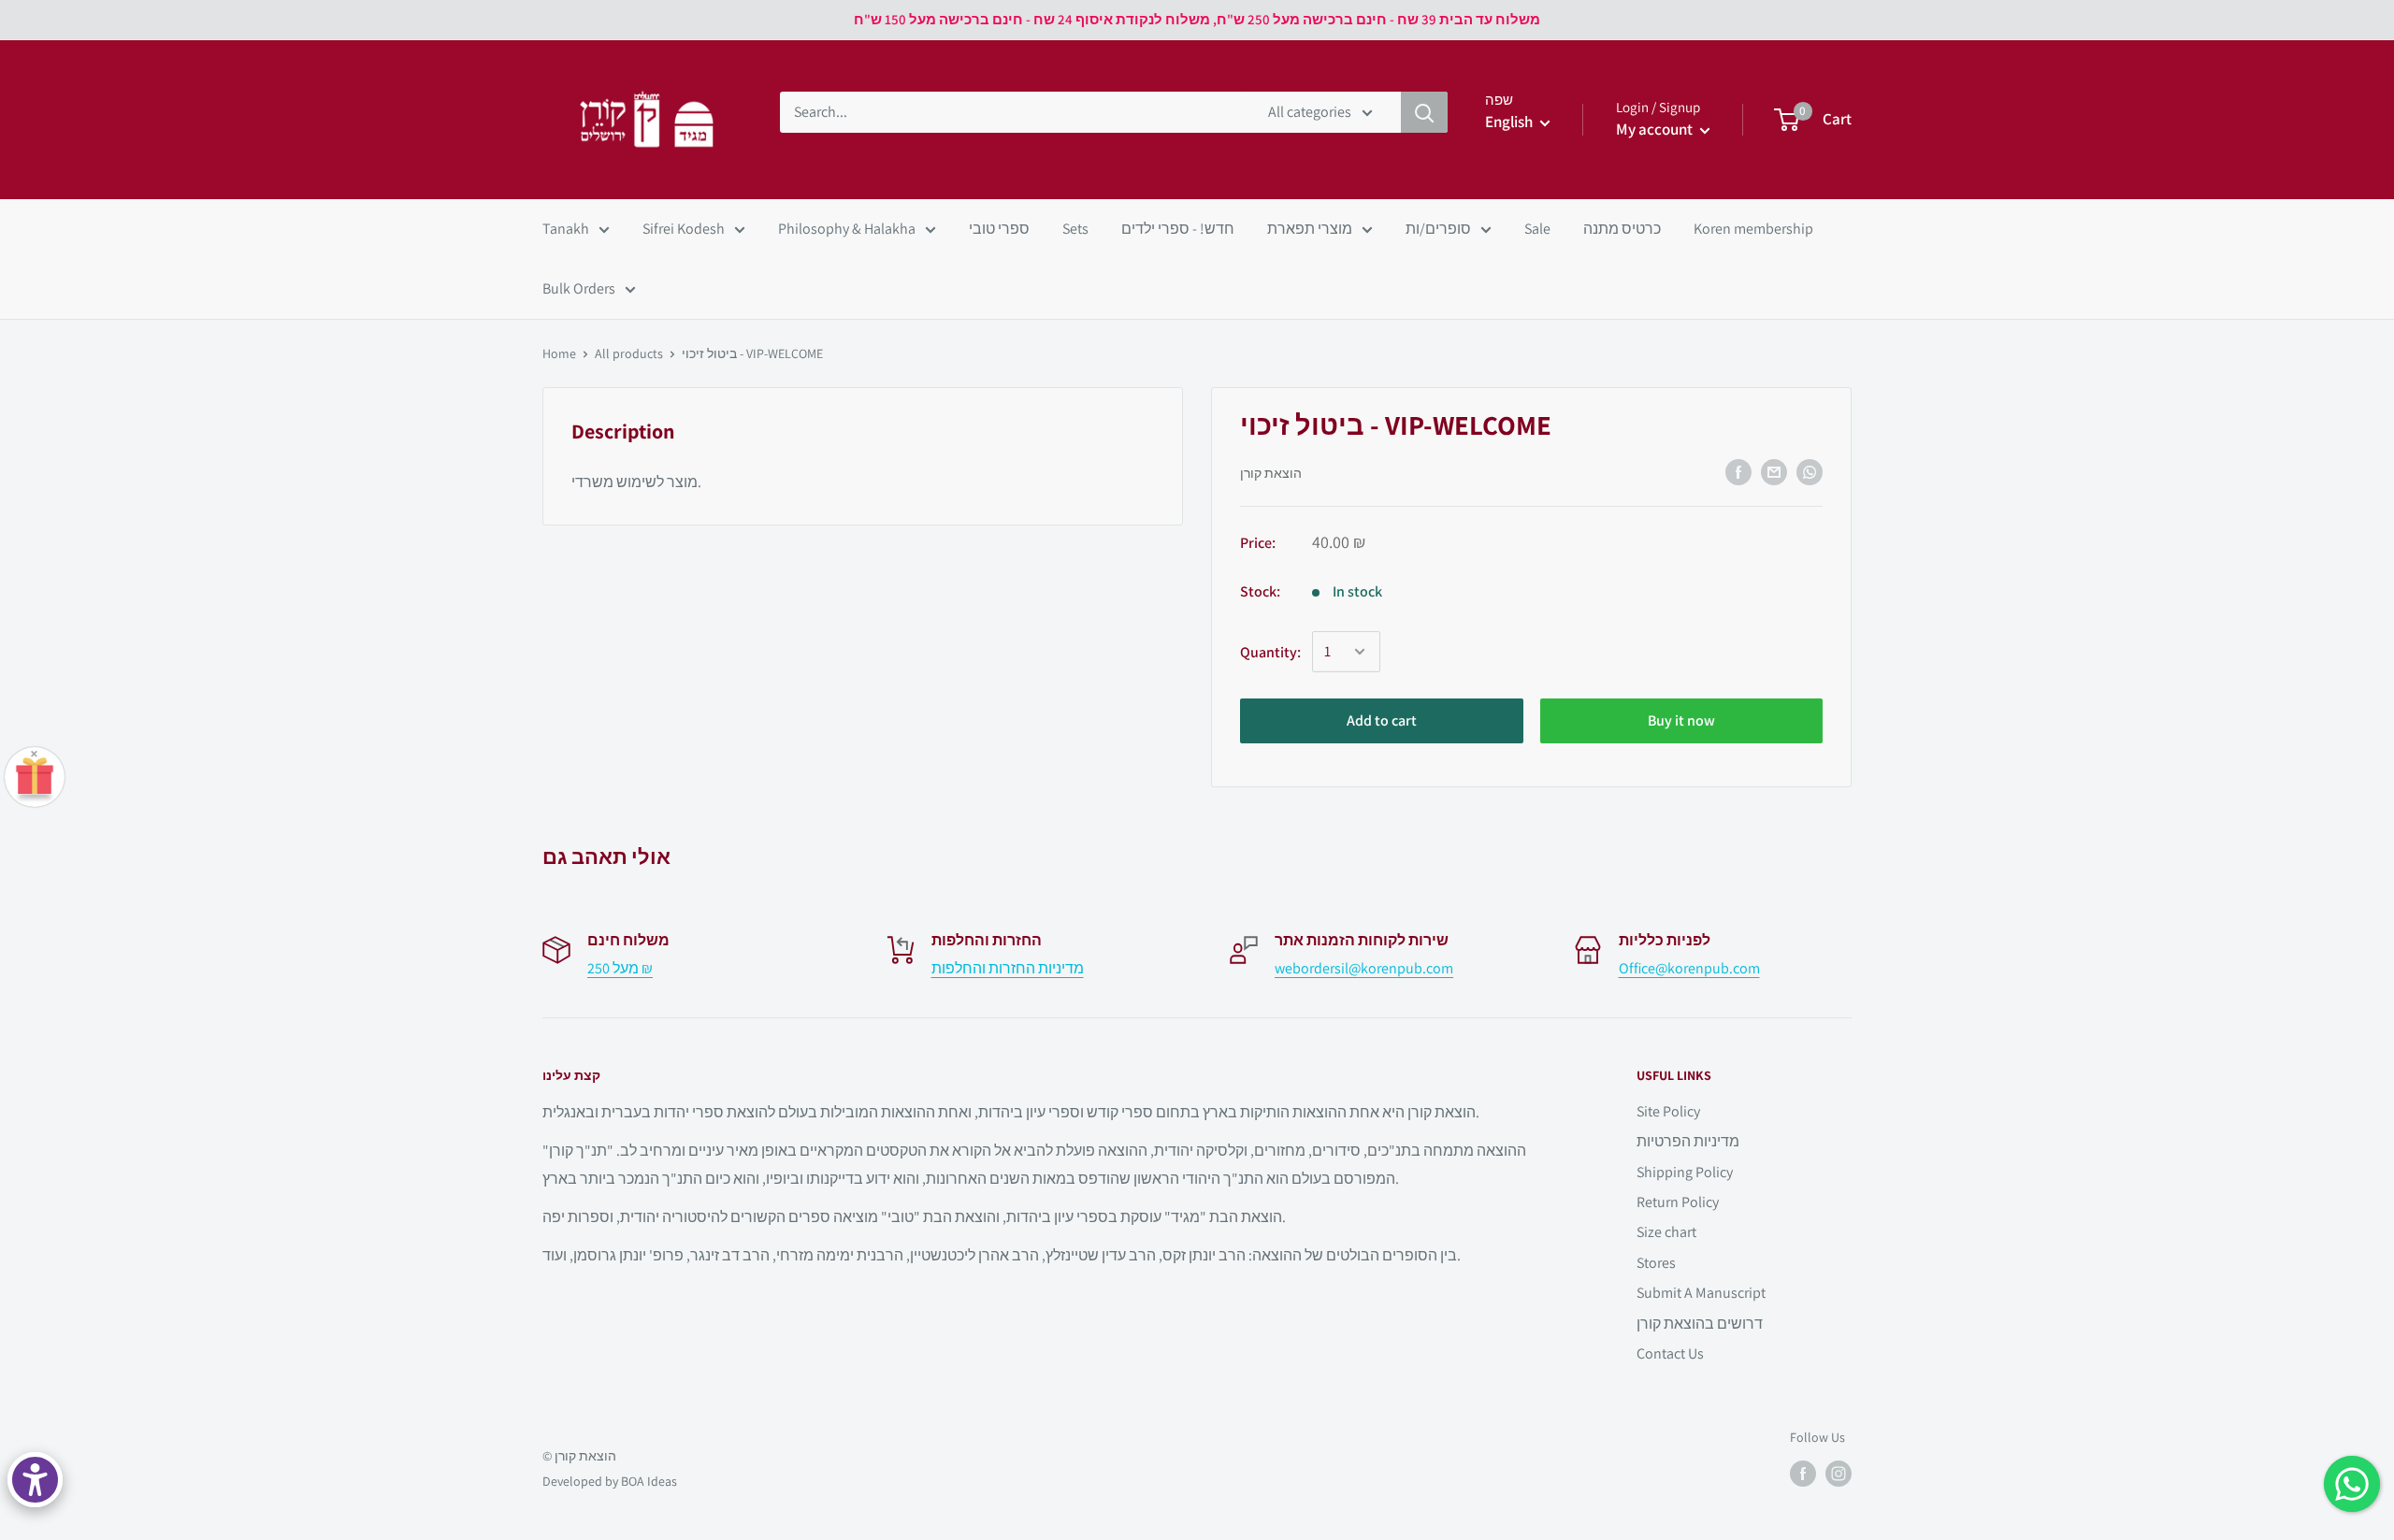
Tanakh (566, 229)
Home (559, 353)
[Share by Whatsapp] (1810, 472)
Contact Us (1670, 1353)
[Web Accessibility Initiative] (35, 1480)
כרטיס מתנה (1622, 229)
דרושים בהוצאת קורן (1700, 1324)
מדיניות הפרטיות (1688, 1141)
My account (1656, 129)
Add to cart (1382, 720)
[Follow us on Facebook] (1803, 1474)
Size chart (1666, 1232)
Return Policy (1678, 1202)
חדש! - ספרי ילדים (1178, 229)
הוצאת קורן (1271, 473)
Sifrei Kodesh (684, 229)
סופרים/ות (1438, 229)
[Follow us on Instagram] (1839, 1474)
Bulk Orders (579, 288)
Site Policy (1668, 1111)
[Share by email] (1774, 472)
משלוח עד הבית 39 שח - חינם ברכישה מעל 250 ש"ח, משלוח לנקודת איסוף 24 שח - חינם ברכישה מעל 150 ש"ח (1197, 19)
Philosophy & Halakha (847, 229)
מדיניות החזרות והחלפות (1008, 968)
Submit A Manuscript (1701, 1293)
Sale (1537, 229)
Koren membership (1753, 229)
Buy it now (1681, 720)
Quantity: (1270, 652)
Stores (1656, 1263)
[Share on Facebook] (1738, 472)
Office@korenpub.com (1689, 968)
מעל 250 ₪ (620, 968)
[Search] (1424, 112)
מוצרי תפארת (1310, 229)
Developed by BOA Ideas (610, 1481)
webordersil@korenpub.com (1364, 968)
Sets (1075, 229)
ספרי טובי (999, 229)
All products (629, 353)
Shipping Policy (1685, 1172)
